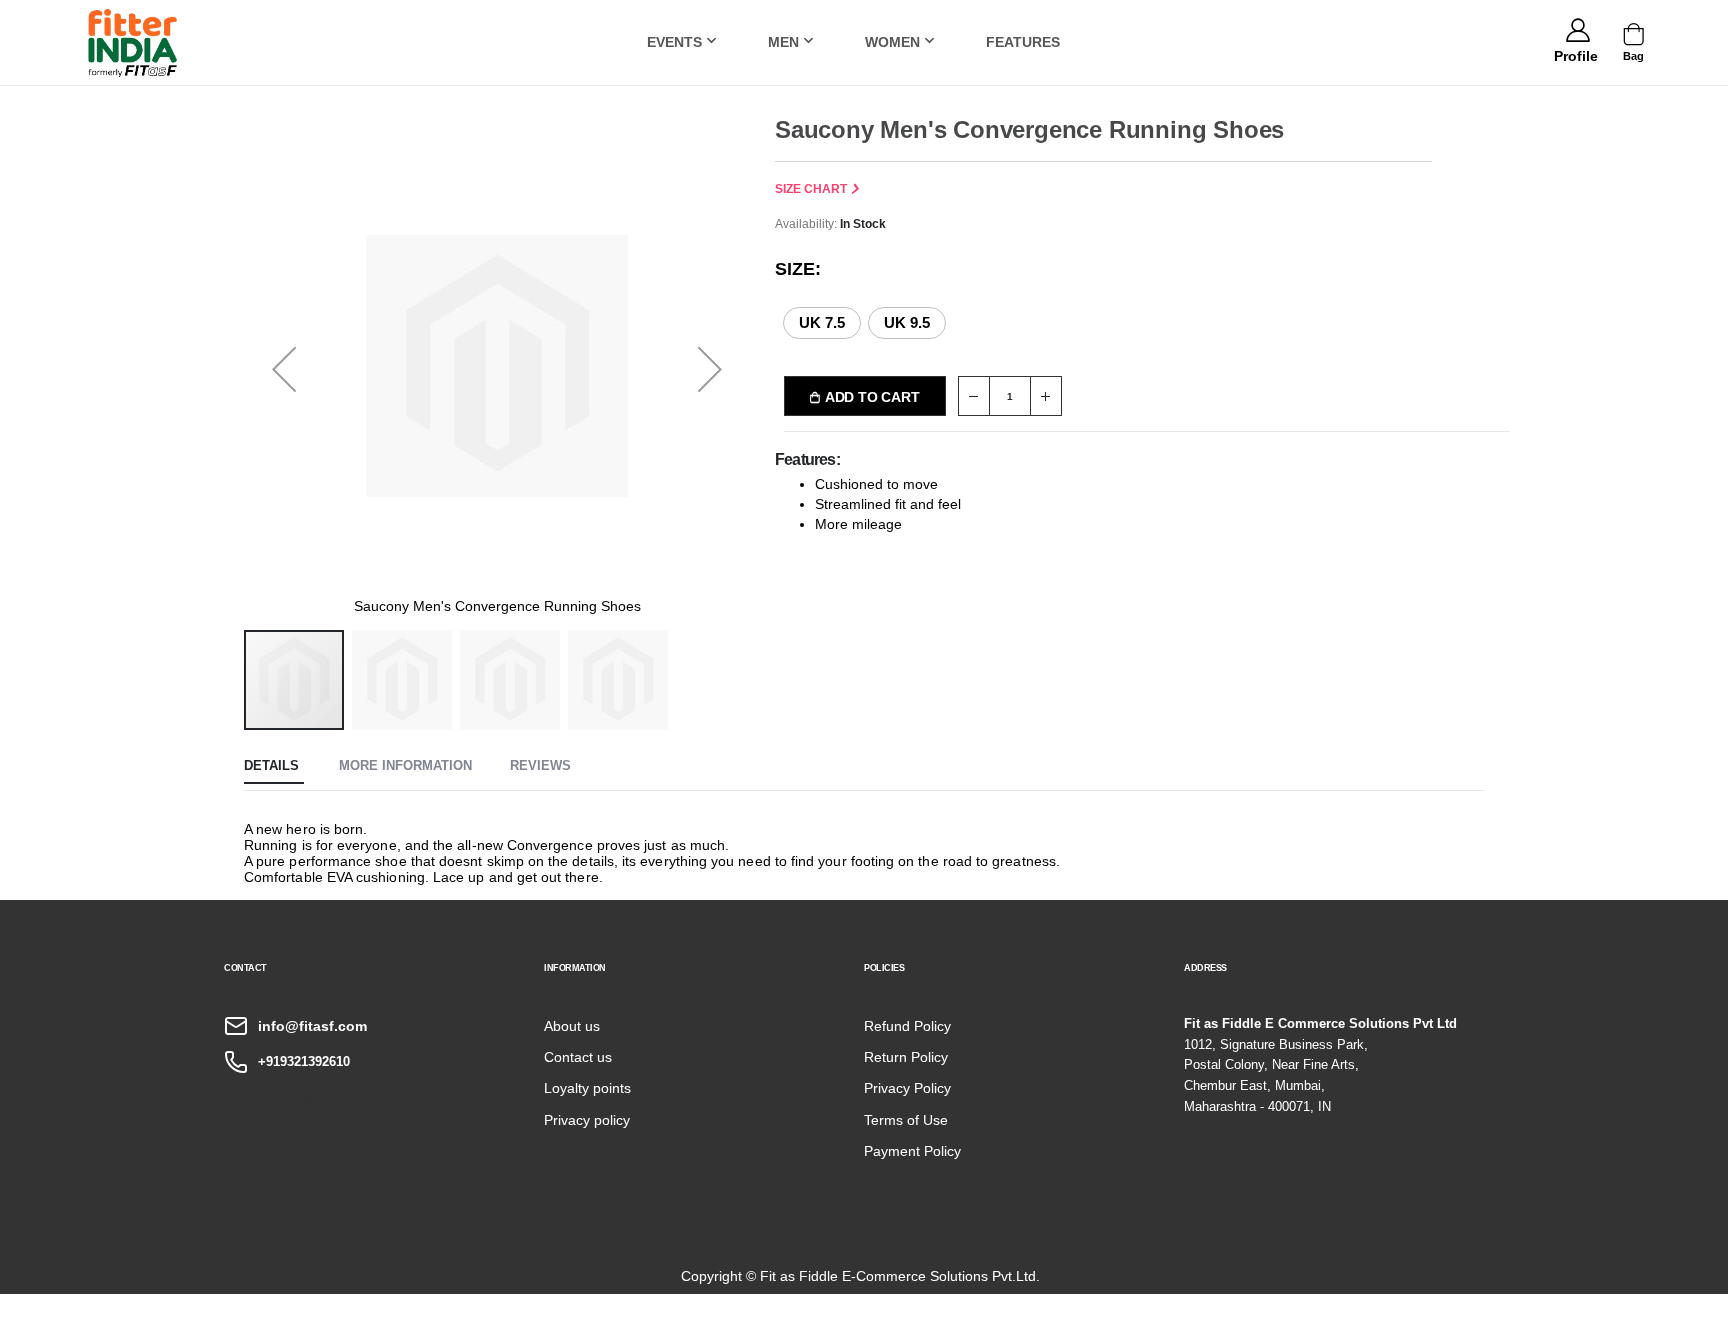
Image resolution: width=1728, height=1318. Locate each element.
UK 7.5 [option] (822, 322)
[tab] (274, 767)
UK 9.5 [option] (907, 322)
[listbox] (876, 321)
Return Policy (906, 1057)
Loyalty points (587, 1088)
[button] (1575, 53)
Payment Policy (912, 1151)
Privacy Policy (907, 1088)
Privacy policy (587, 1120)
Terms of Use (906, 1120)
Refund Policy (907, 1026)
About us (572, 1026)
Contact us (578, 1057)
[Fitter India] (133, 42)
